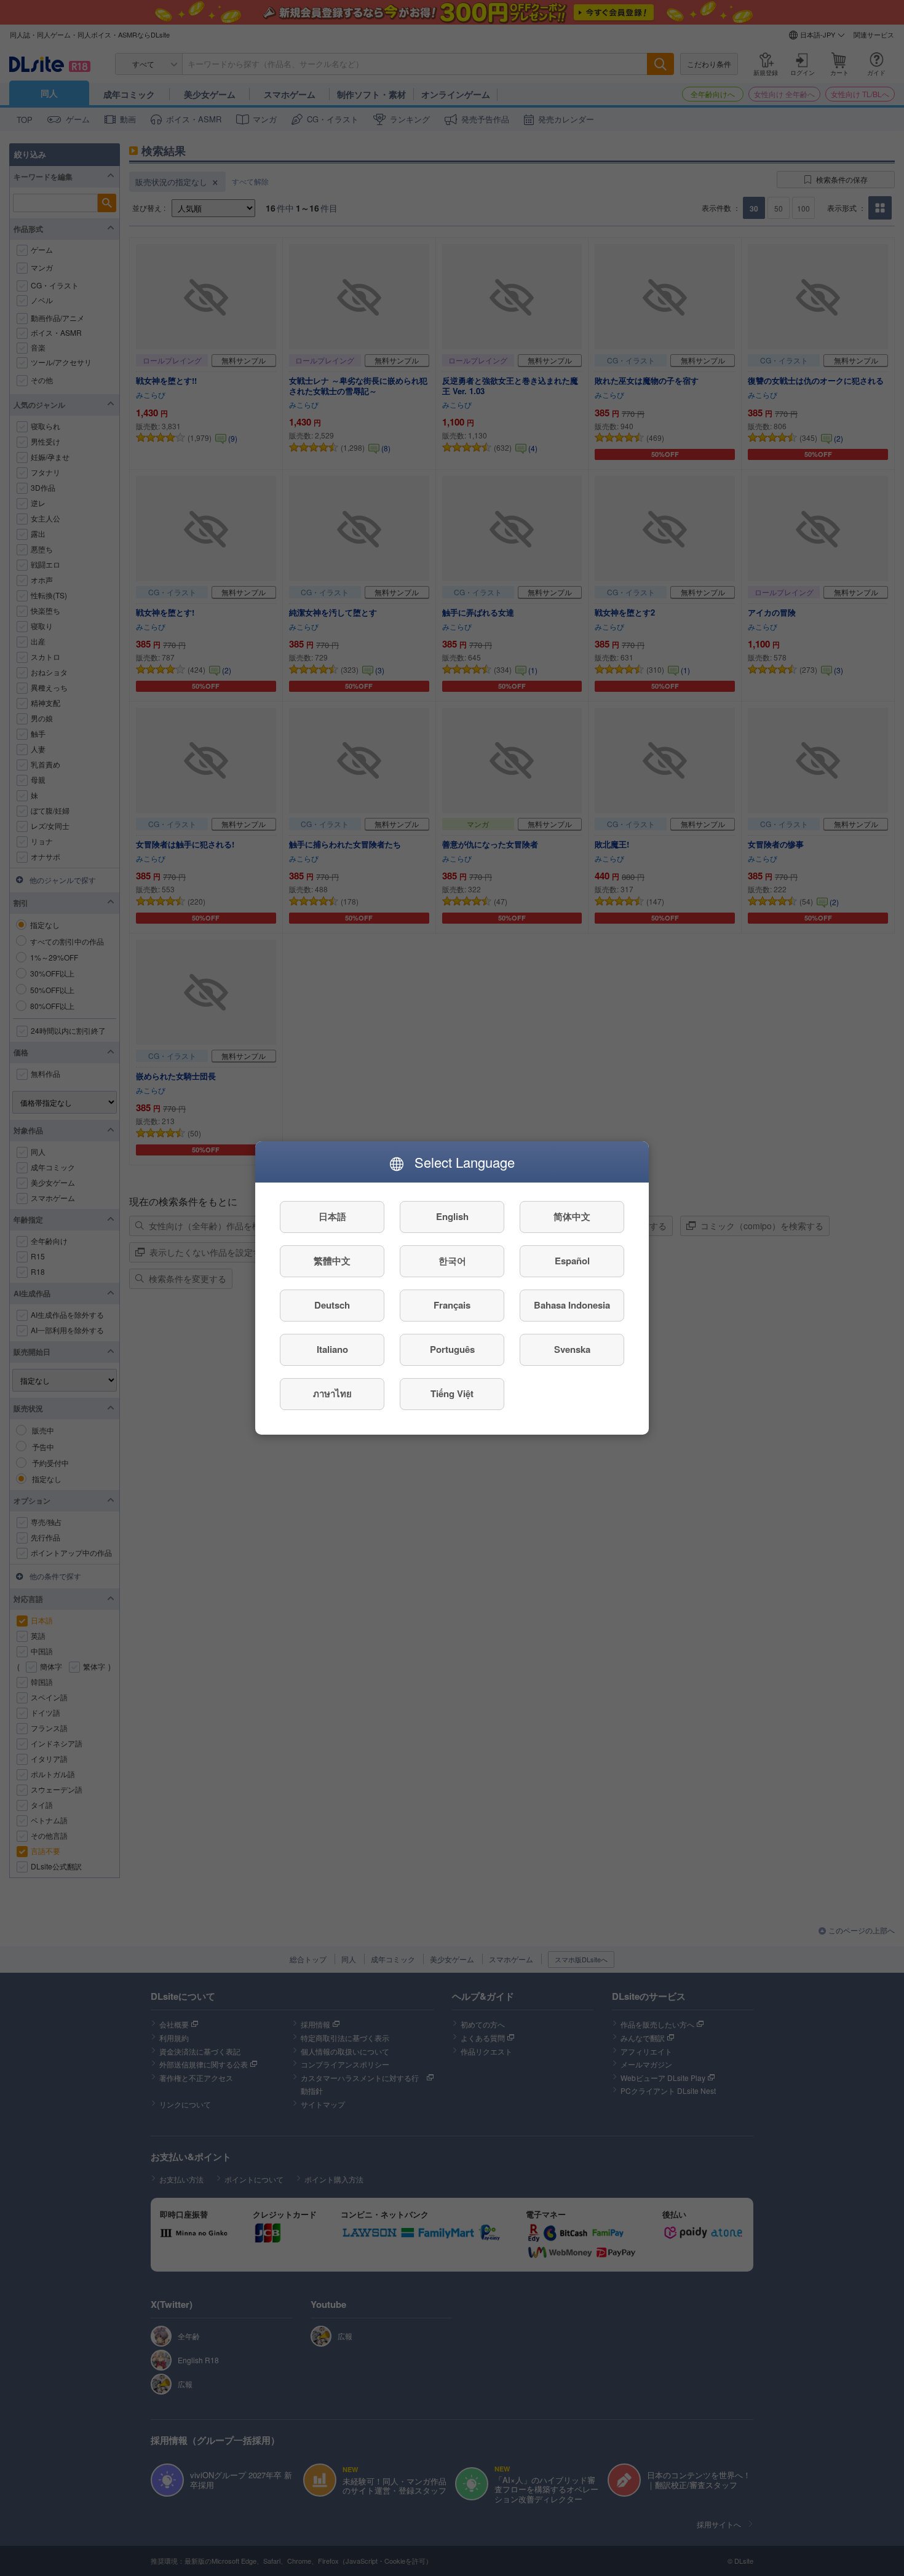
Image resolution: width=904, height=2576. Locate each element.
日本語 (332, 1217)
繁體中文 (332, 1261)
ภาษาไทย (332, 1394)
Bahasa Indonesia (572, 1306)
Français (452, 1306)
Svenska (572, 1350)
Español (572, 1261)
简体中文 (572, 1217)
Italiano (332, 1350)
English (452, 1217)
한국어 (452, 1261)
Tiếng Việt (452, 1394)
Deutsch (332, 1306)
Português (452, 1350)
